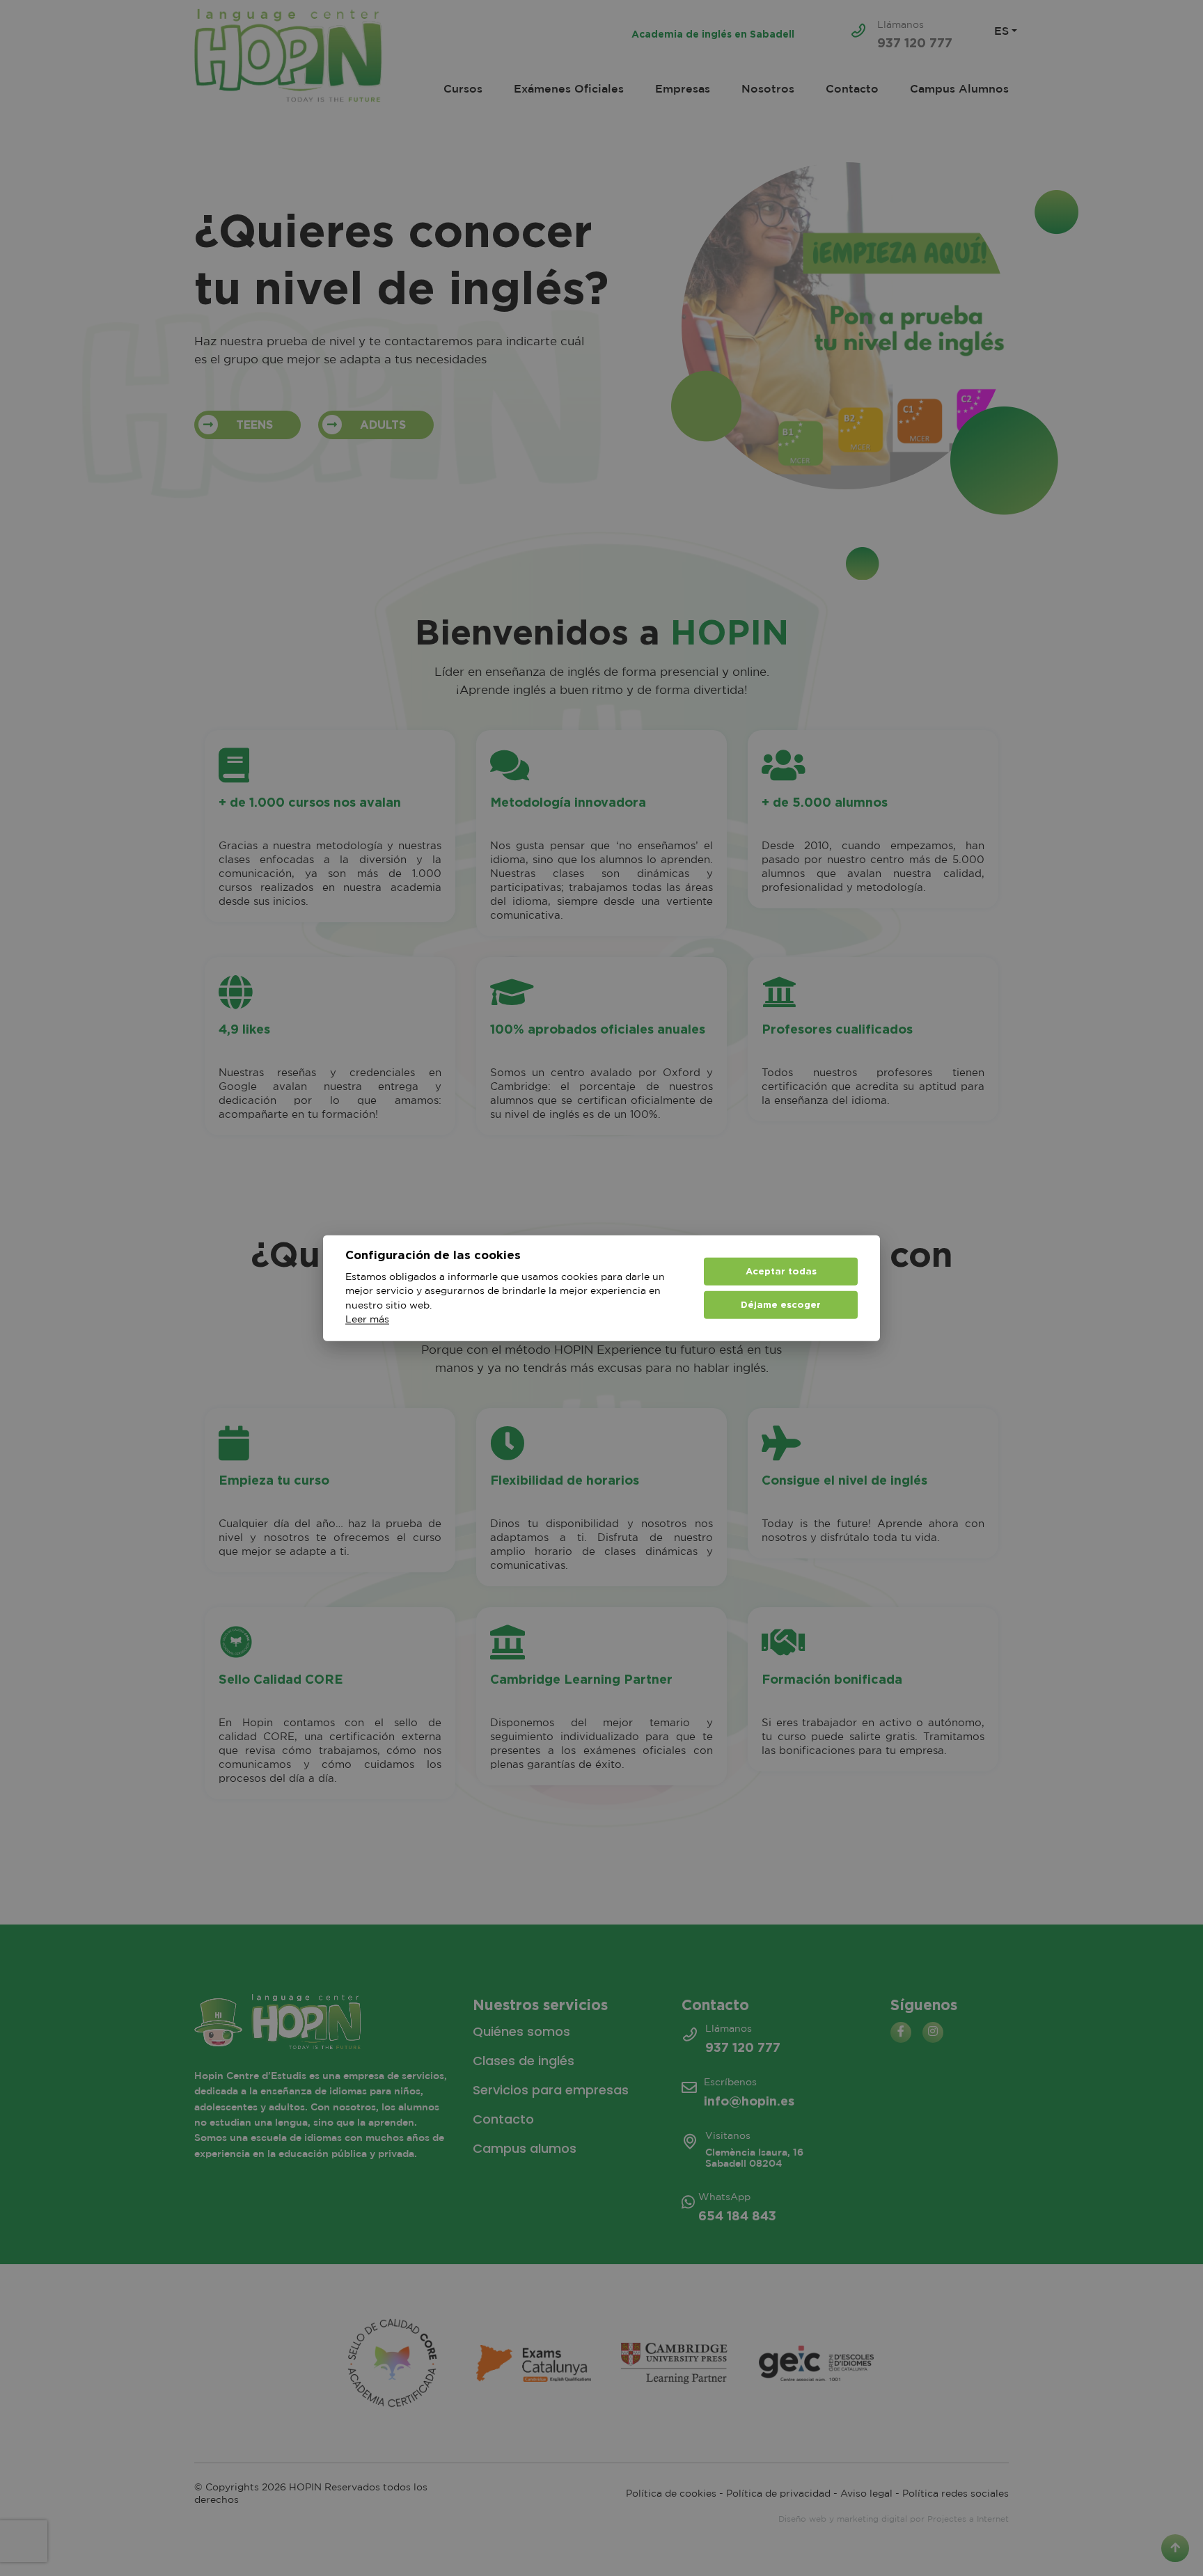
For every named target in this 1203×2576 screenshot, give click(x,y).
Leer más (367, 1320)
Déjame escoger (781, 1304)
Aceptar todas (781, 1271)
